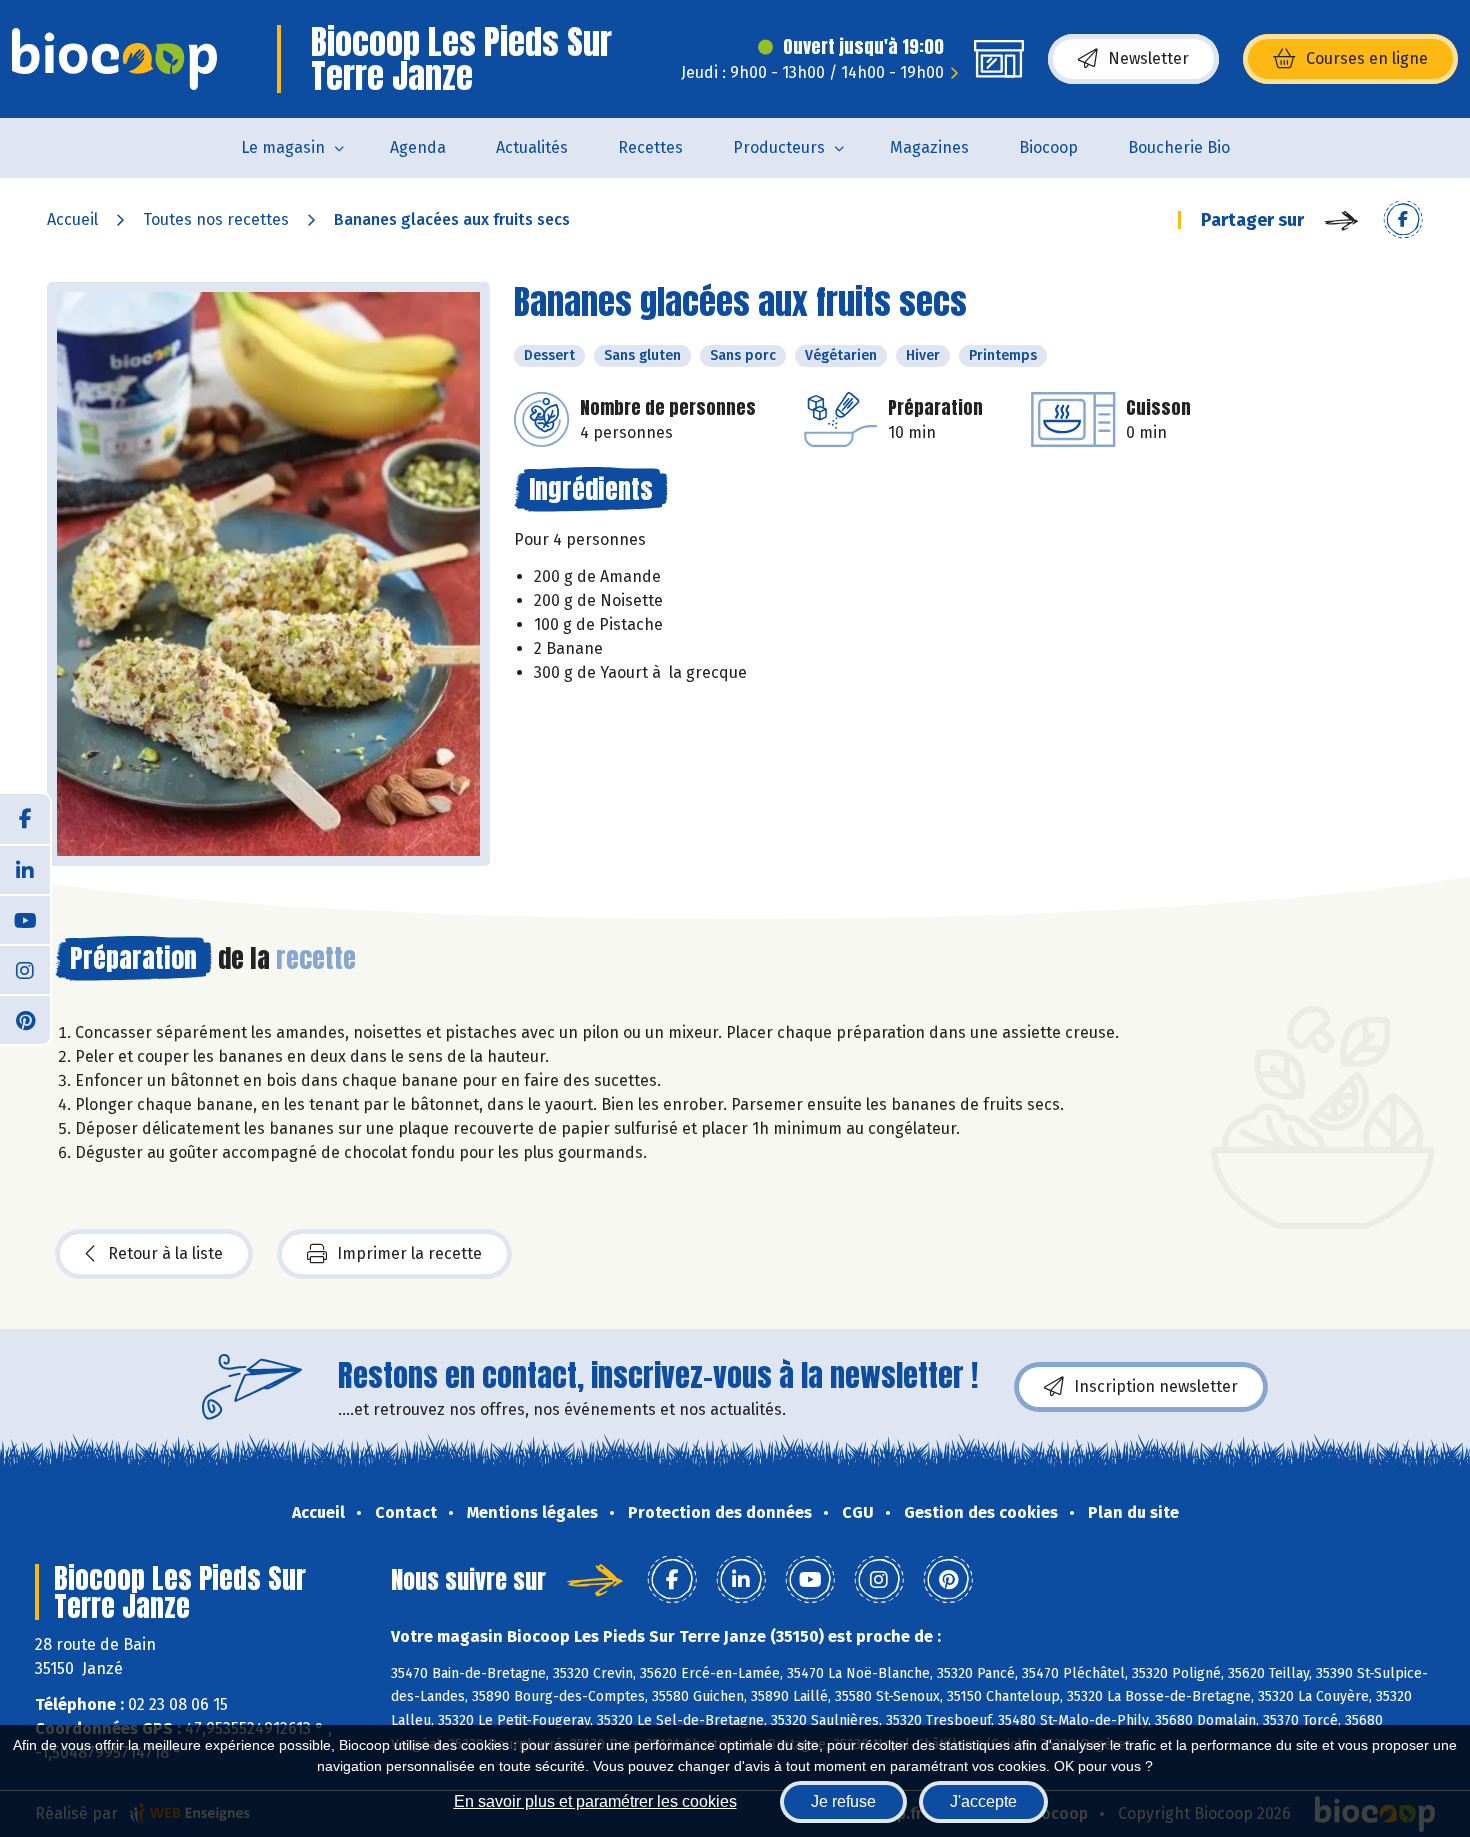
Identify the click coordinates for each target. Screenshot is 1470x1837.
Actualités (532, 147)
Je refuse (843, 1801)
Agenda (418, 147)
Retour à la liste (165, 1253)
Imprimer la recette (409, 1253)
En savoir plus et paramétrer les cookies (595, 1801)
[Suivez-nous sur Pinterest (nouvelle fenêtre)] (25, 1019)
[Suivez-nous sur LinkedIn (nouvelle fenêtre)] (25, 869)
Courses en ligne (1367, 58)
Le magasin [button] (283, 147)
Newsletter (1148, 58)
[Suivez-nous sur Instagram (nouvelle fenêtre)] (25, 969)
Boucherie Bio (1179, 147)
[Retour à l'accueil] (114, 59)
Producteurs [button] (779, 147)
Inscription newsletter (1156, 1386)
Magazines (929, 147)
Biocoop (1048, 147)
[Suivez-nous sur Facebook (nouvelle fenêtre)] (25, 819)
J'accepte (983, 1801)
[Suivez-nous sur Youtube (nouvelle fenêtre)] (25, 919)
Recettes (650, 147)
